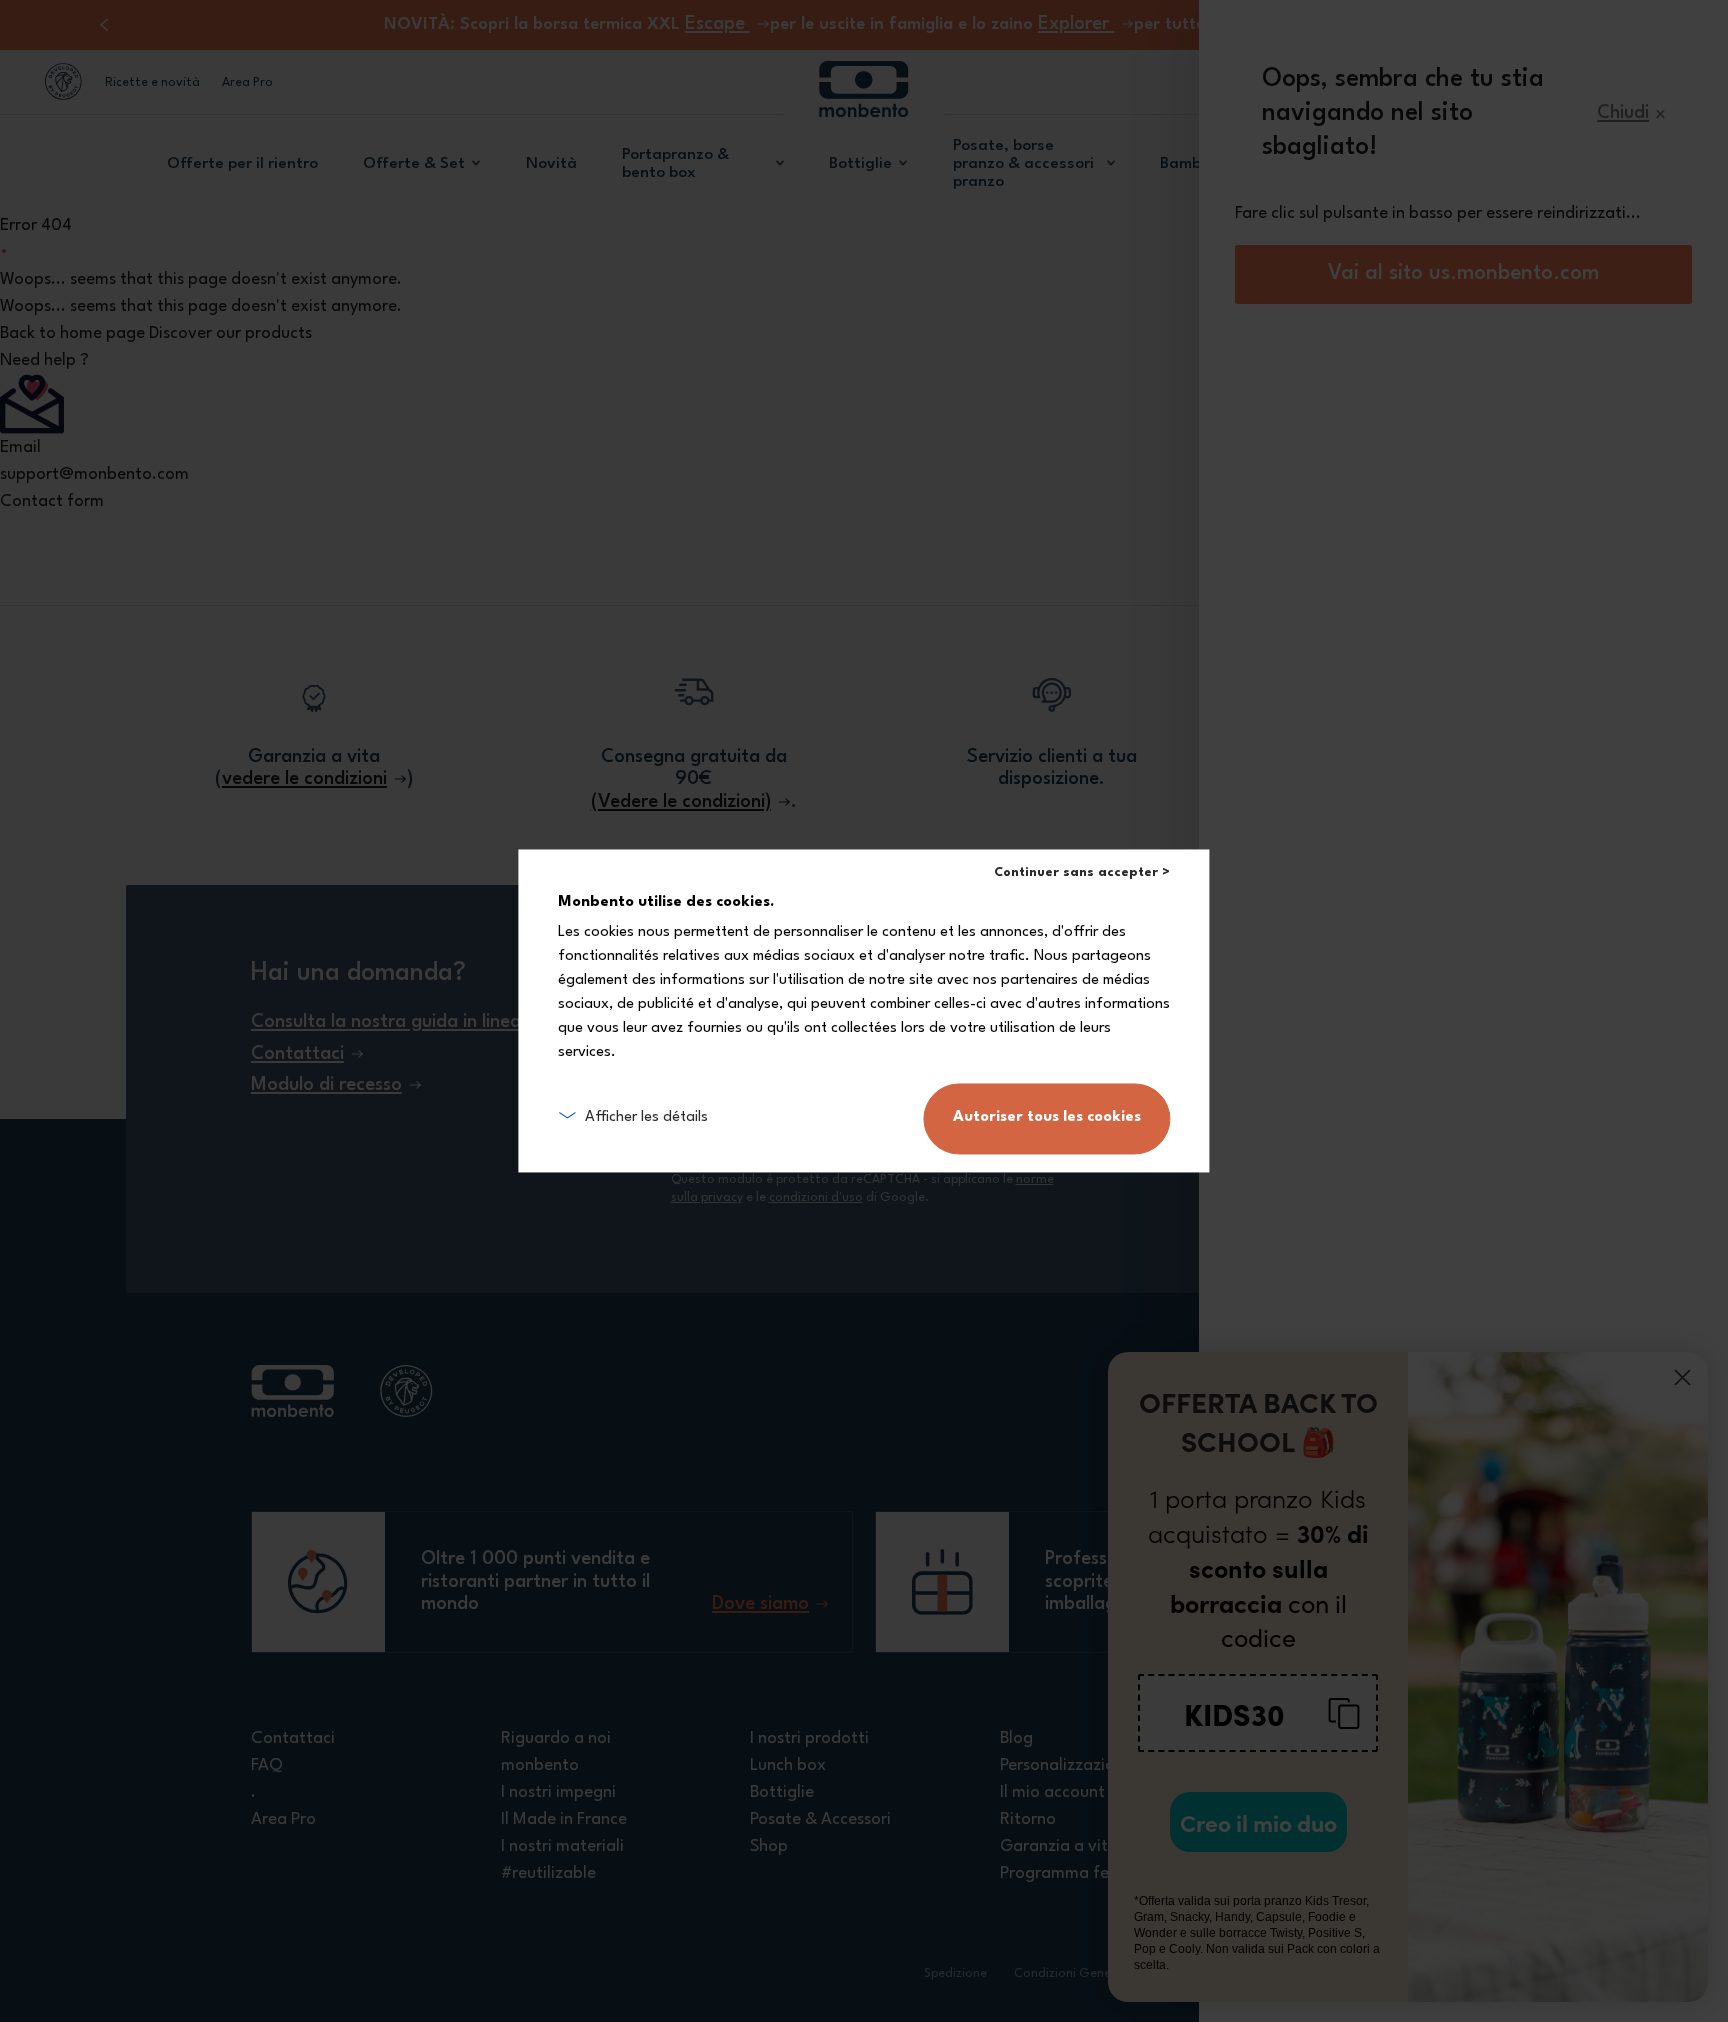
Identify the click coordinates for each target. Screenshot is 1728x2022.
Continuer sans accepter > (1082, 872)
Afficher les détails (646, 1118)
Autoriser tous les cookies (1047, 1118)
